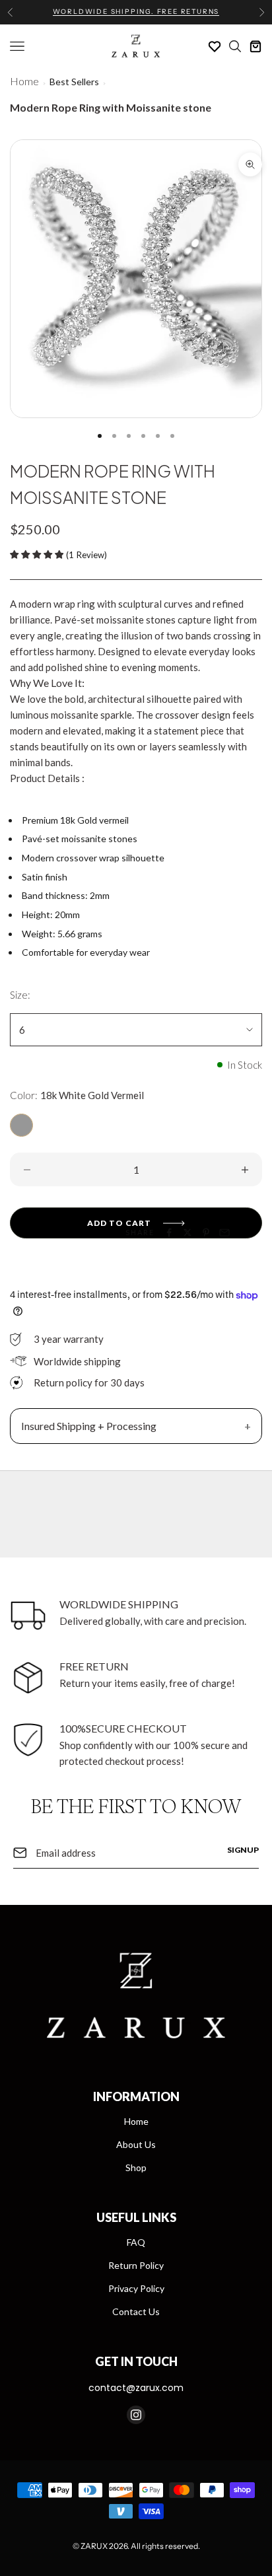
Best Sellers (74, 82)
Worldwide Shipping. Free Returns (136, 12)
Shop (136, 2167)
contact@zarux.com (136, 2388)
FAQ (136, 2242)
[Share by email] (224, 1233)
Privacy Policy (136, 2288)
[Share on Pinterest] (206, 1233)
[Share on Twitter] (187, 1233)
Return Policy (136, 2265)
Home (24, 81)
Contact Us (136, 2311)
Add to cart (119, 1223)
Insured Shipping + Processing (89, 1426)
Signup (243, 1850)
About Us (136, 2144)
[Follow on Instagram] (136, 2415)
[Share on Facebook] (169, 1233)
